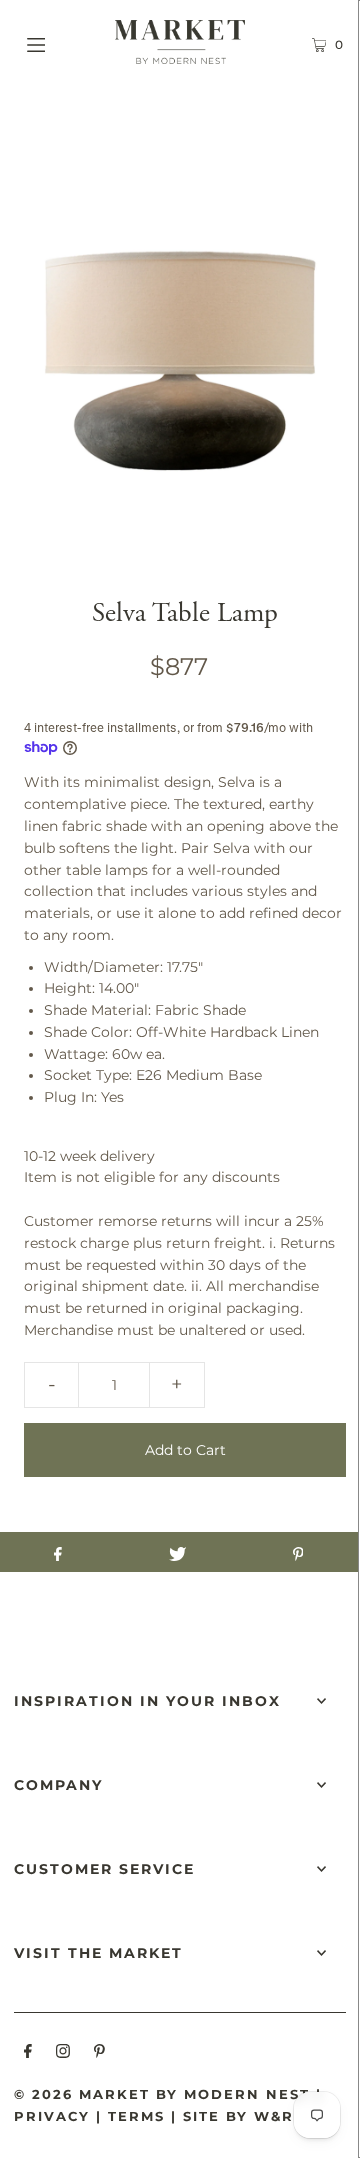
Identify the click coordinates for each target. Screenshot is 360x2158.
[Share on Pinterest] (298, 1552)
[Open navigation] (57, 42)
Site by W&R (238, 2116)
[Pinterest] (99, 2054)
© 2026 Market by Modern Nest (162, 2094)
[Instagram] (63, 2054)
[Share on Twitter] (178, 1552)
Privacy (52, 2116)
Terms (136, 2116)
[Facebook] (28, 2054)
